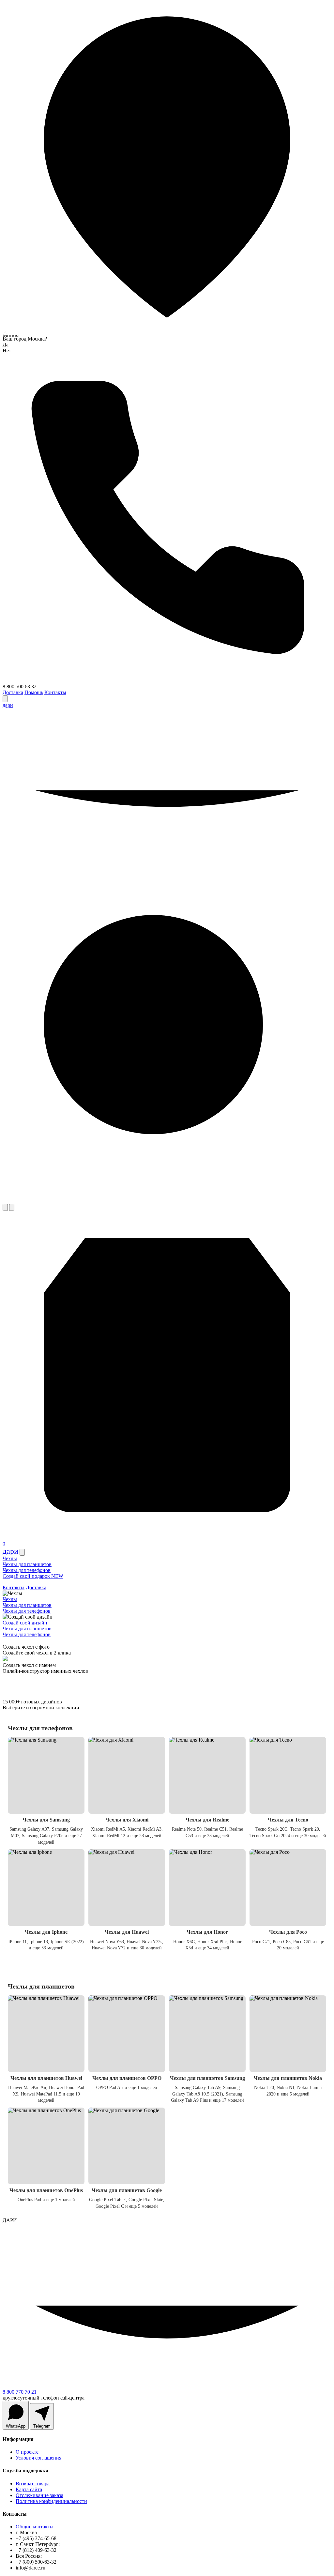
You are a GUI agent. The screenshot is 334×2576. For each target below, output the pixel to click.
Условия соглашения (38, 2458)
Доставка (13, 692)
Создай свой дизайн (25, 1623)
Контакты (55, 692)
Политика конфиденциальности (51, 2501)
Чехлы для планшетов (27, 1564)
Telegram (42, 2426)
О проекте (27, 2452)
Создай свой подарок (33, 1576)
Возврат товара (33, 2484)
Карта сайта (29, 2489)
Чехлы (10, 1558)
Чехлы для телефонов (27, 1570)
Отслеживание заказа (39, 2495)
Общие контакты (35, 2527)
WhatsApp (16, 2426)
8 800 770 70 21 (20, 2392)
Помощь (34, 692)
